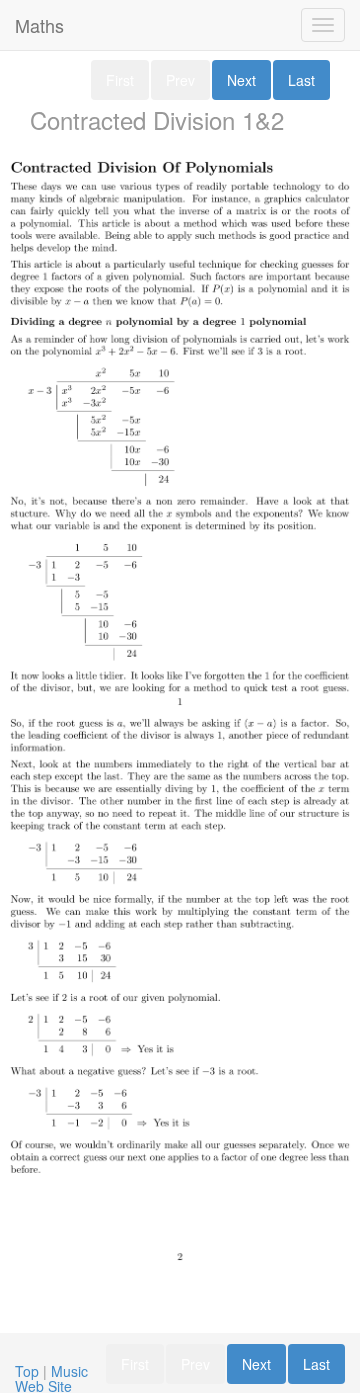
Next (241, 80)
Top (27, 1371)
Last (301, 80)
